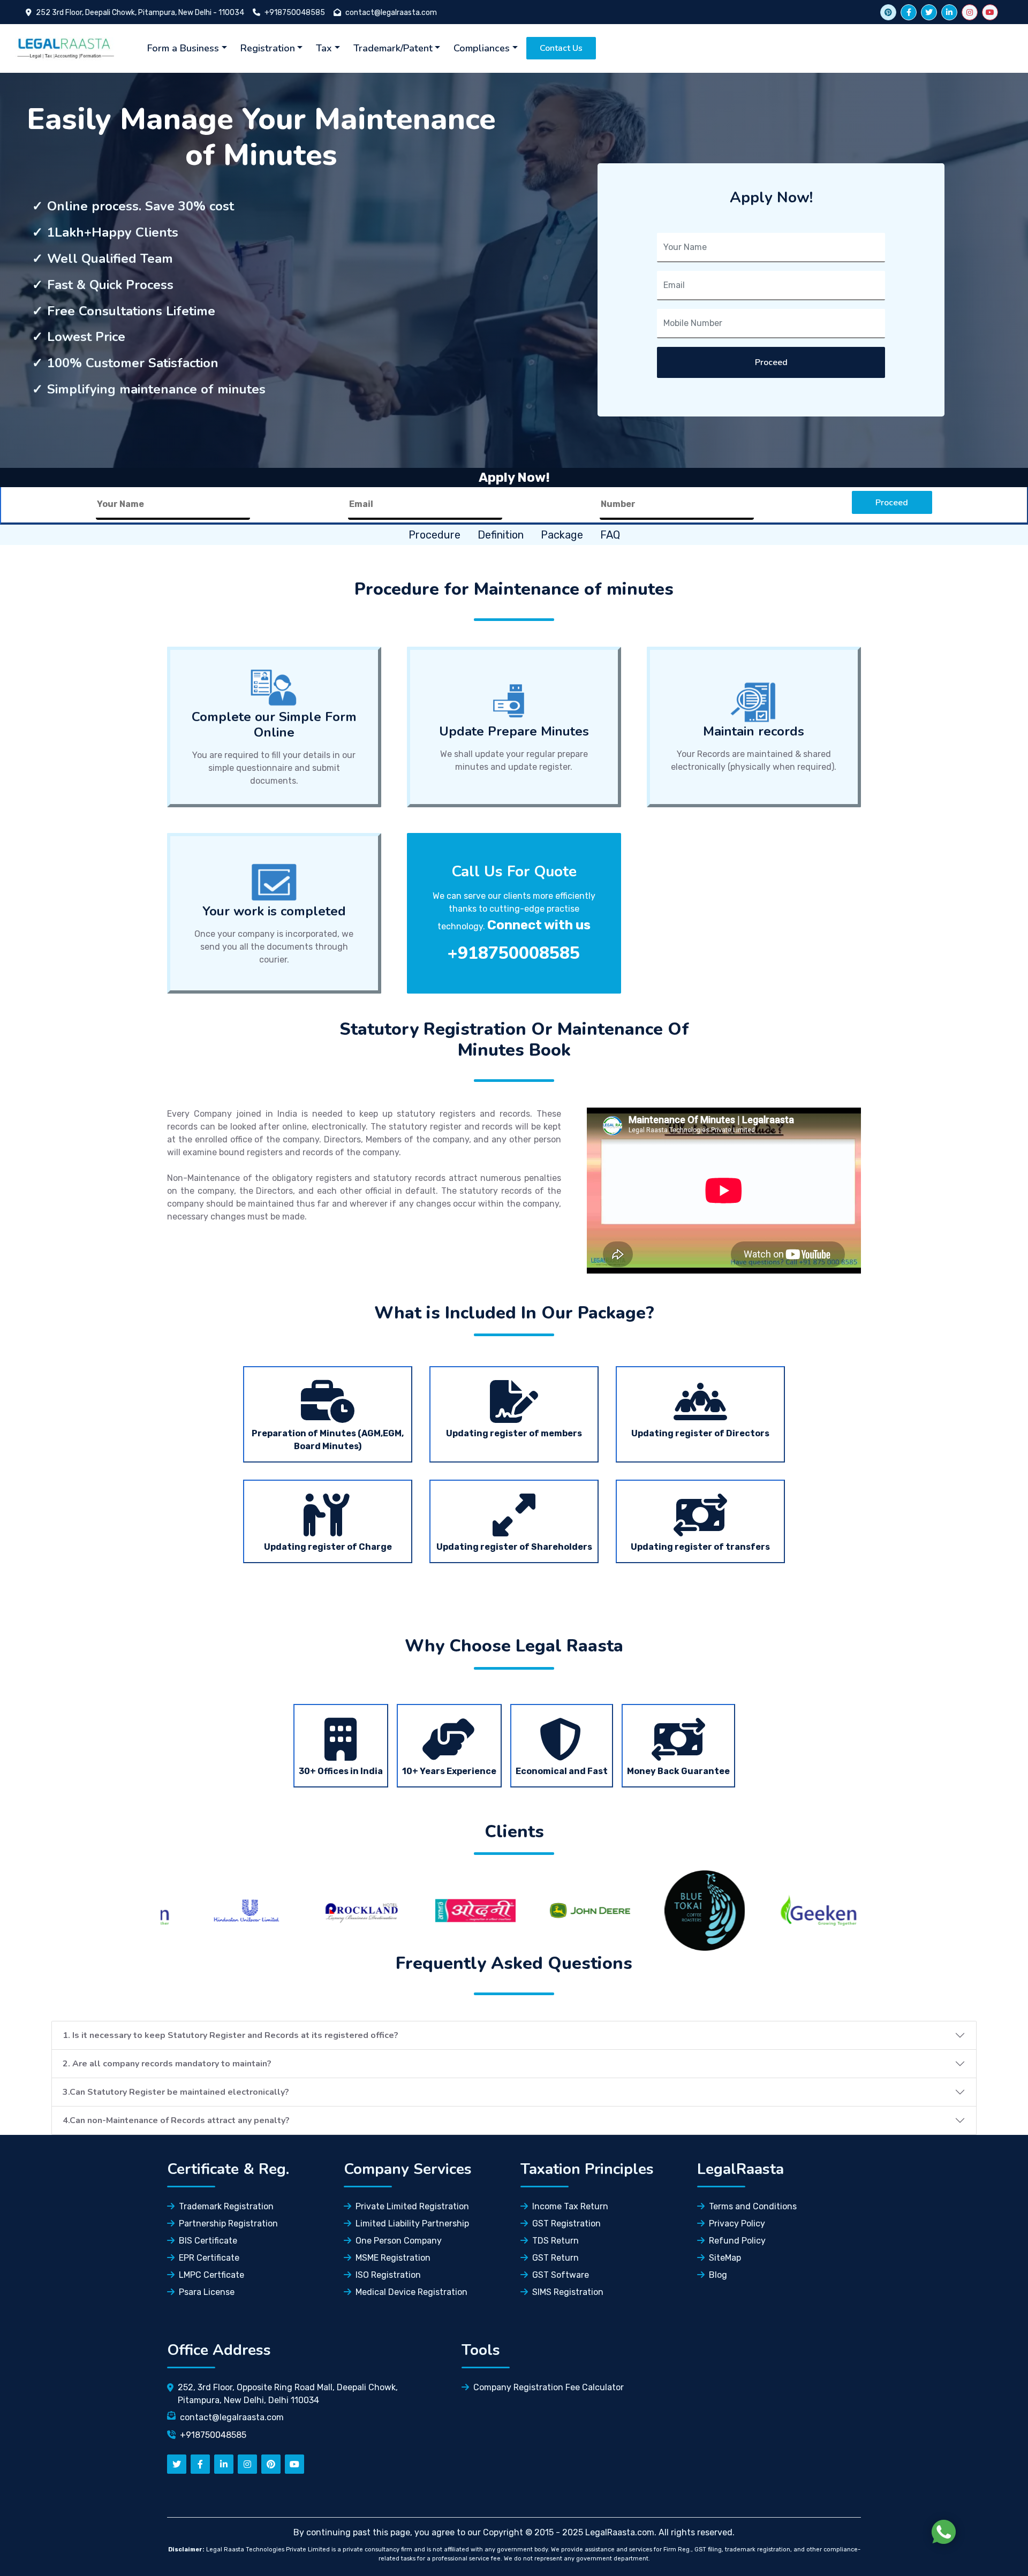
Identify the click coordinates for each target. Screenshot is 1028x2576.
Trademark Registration (226, 2206)
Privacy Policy (737, 2223)
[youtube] (990, 12)
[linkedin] (949, 12)
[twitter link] (888, 12)
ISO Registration (388, 2275)
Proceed (771, 362)
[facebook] (909, 12)
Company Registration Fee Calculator (549, 2387)
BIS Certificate (208, 2241)
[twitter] (929, 12)
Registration (268, 48)
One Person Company (399, 2241)
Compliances (482, 48)
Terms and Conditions (753, 2206)
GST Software (561, 2275)
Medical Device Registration (411, 2292)
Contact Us (561, 48)
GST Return (555, 2258)
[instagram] (970, 12)
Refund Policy (737, 2241)
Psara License (207, 2292)
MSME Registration (393, 2258)
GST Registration (566, 2223)
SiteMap (725, 2258)
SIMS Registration (568, 2292)
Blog (718, 2275)
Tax (324, 48)
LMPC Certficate (211, 2275)
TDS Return (555, 2241)
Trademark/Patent (393, 48)
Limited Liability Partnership (412, 2223)
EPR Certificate (209, 2258)
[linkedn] (224, 2464)
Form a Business (183, 48)
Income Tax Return (570, 2206)
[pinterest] (271, 2464)
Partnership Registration (228, 2223)
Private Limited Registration (412, 2206)
